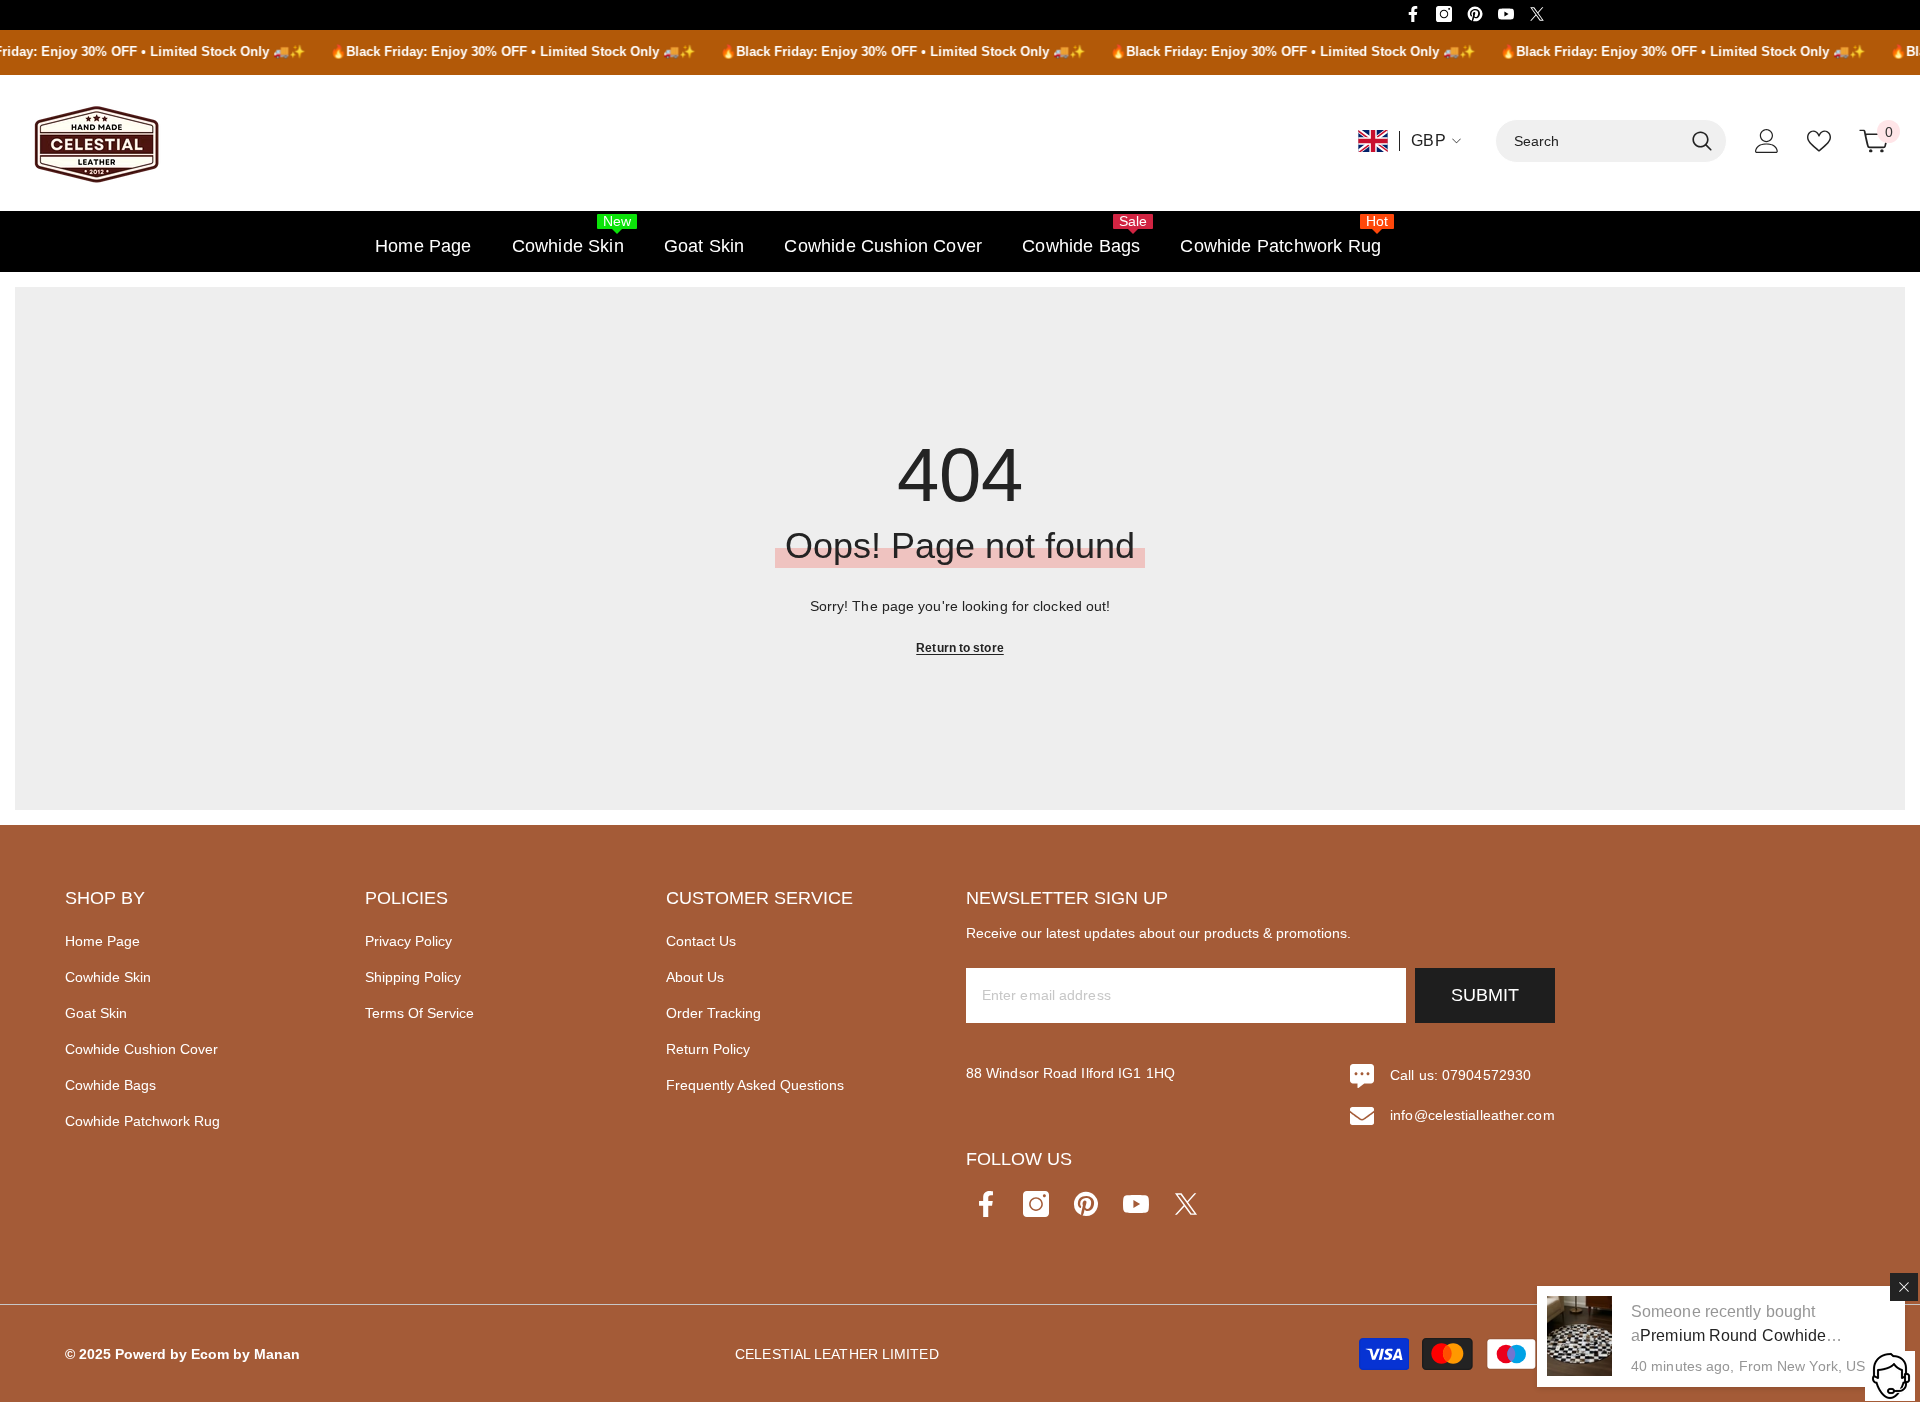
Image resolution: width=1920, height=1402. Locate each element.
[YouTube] (1506, 14)
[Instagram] (1444, 14)
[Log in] (1767, 141)
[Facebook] (1413, 14)
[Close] (1904, 1287)
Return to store (960, 648)
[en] (1373, 141)
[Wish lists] (1819, 141)
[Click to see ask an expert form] (1890, 1376)
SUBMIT (1485, 995)
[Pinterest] (1475, 14)
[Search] (1611, 141)
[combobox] (1589, 141)
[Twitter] (1537, 14)
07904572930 (1486, 1075)
